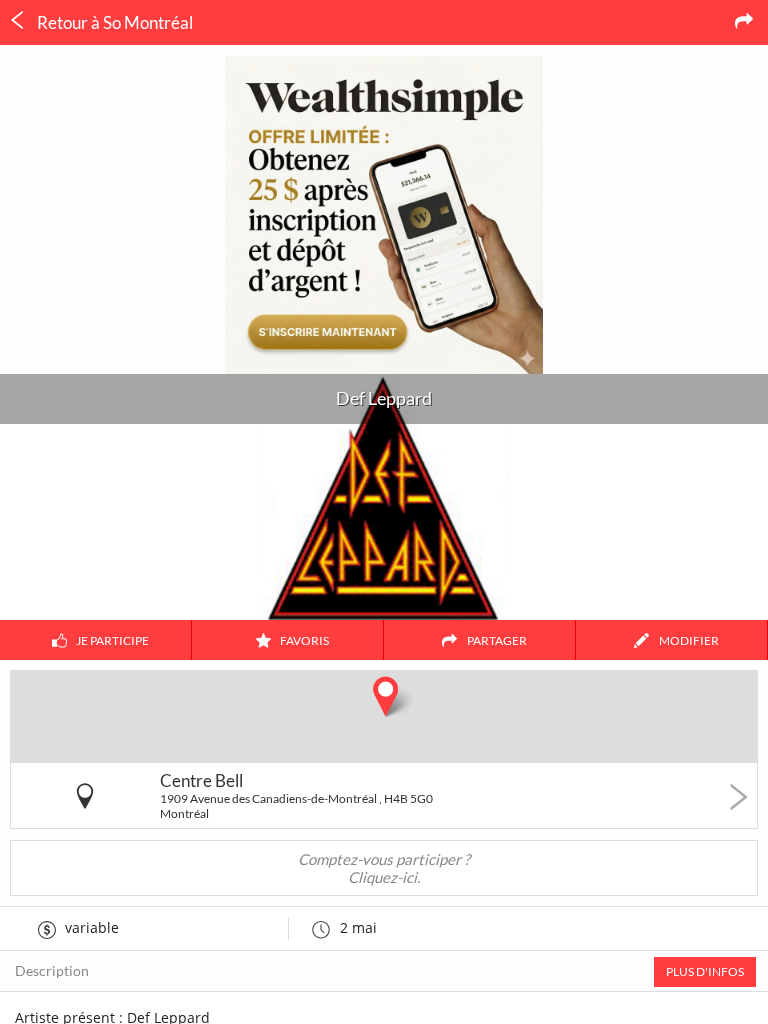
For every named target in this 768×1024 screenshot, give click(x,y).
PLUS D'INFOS (705, 971)
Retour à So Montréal (113, 22)
